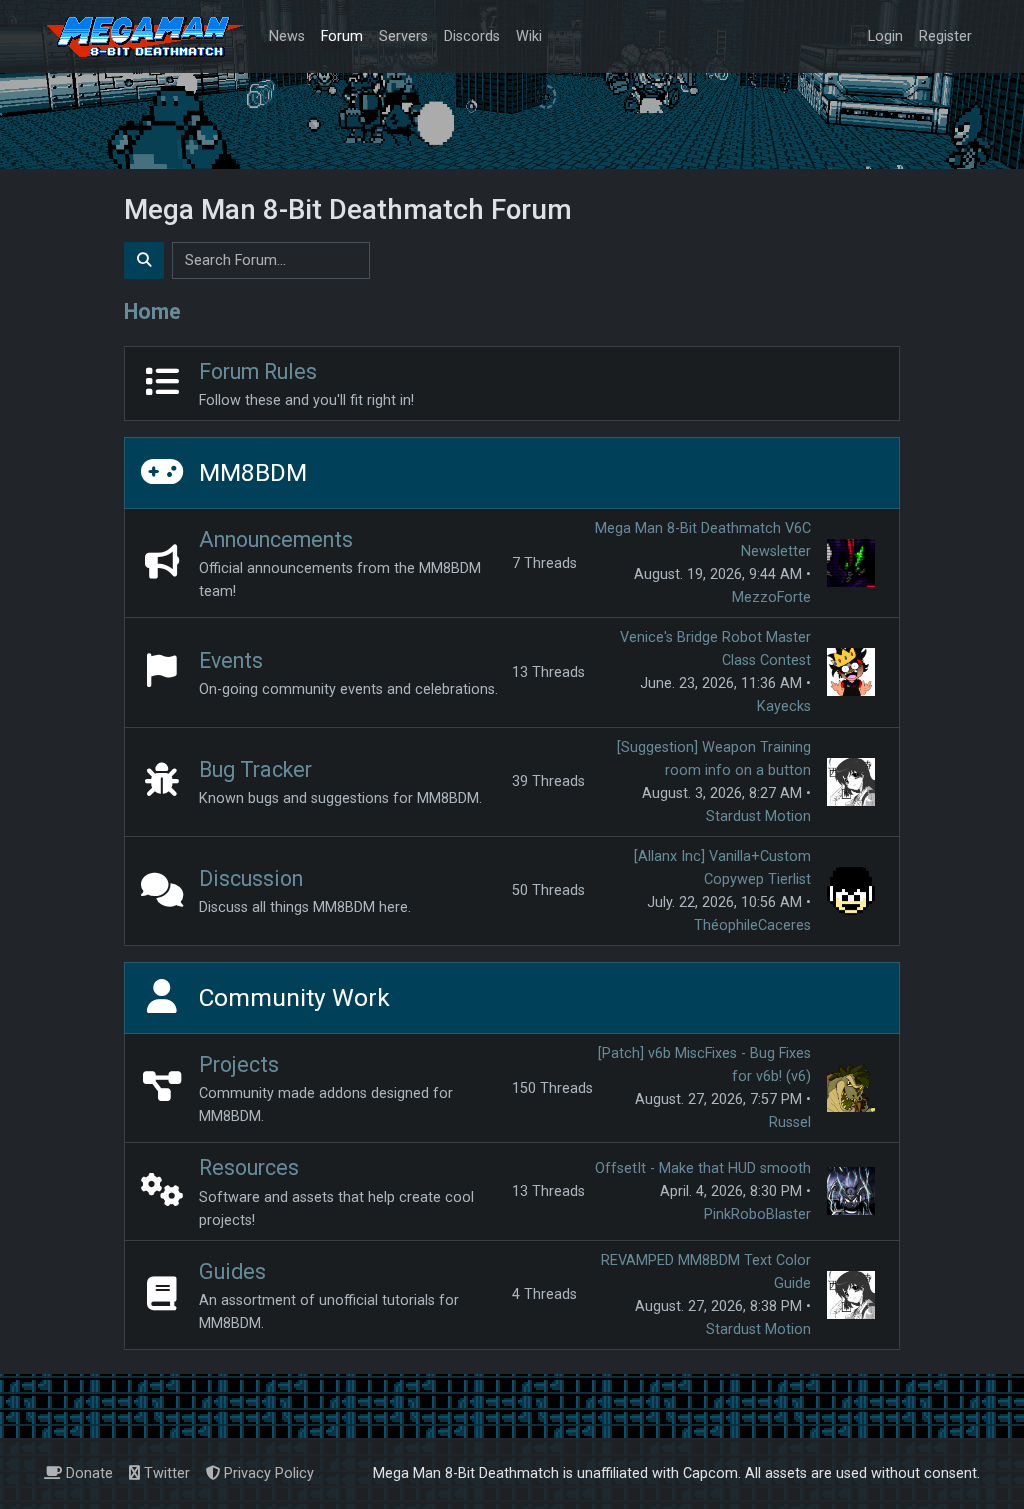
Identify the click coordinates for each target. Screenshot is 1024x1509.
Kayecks (784, 706)
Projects (239, 1064)
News (287, 36)
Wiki (529, 36)
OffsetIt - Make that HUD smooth (703, 1168)
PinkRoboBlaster (757, 1214)
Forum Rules (258, 371)
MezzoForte (771, 597)
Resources (249, 1167)
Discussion (251, 878)
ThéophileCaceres (752, 925)
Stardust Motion (758, 816)
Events (231, 660)
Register (945, 36)
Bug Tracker (255, 769)
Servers (403, 36)
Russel (790, 1122)
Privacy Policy (267, 1473)
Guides (232, 1271)
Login (885, 36)
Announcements (276, 539)
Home (152, 311)
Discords (472, 36)
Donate (87, 1473)
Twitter (165, 1473)
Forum (342, 36)
